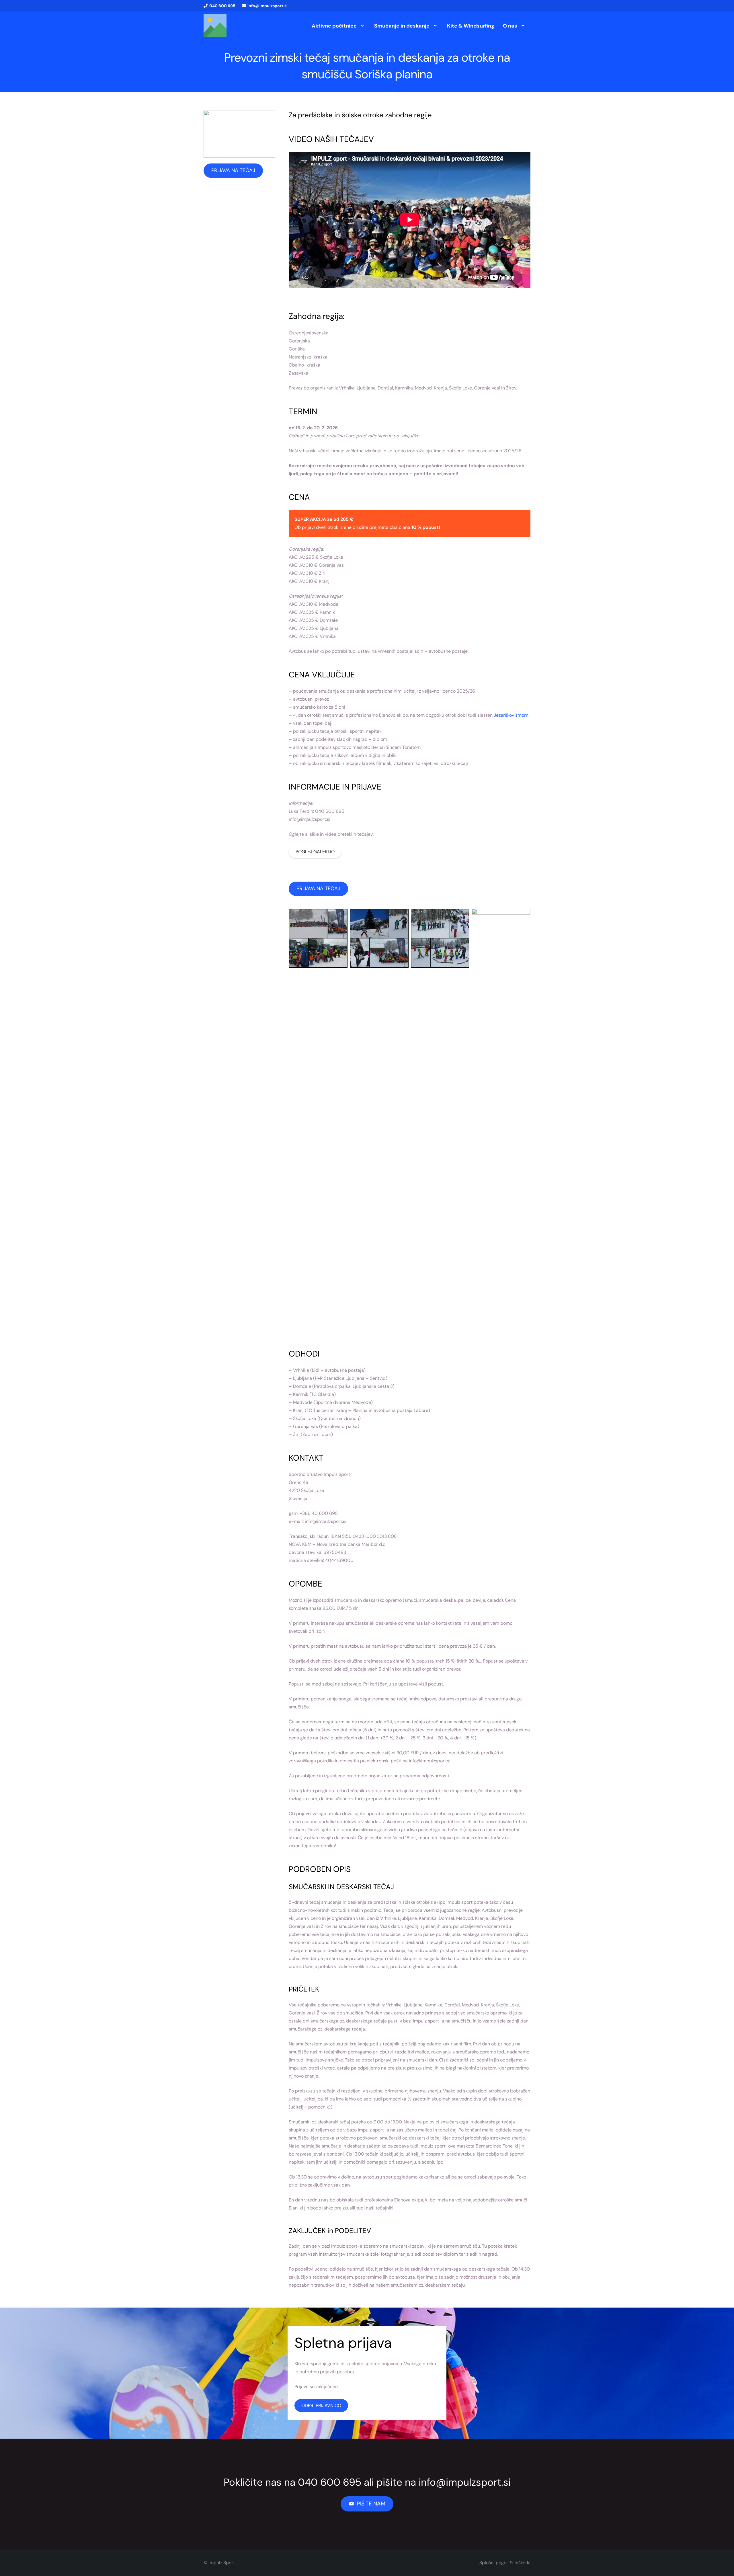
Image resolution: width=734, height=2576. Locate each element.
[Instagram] (515, 6)
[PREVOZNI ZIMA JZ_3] (379, 1124)
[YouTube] (525, 6)
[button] (362, 26)
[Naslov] (215, 26)
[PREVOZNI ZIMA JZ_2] (440, 1124)
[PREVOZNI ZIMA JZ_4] (501, 1124)
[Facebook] (505, 6)
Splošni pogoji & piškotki (505, 2563)
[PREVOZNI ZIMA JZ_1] (318, 1124)
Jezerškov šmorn (511, 715)
